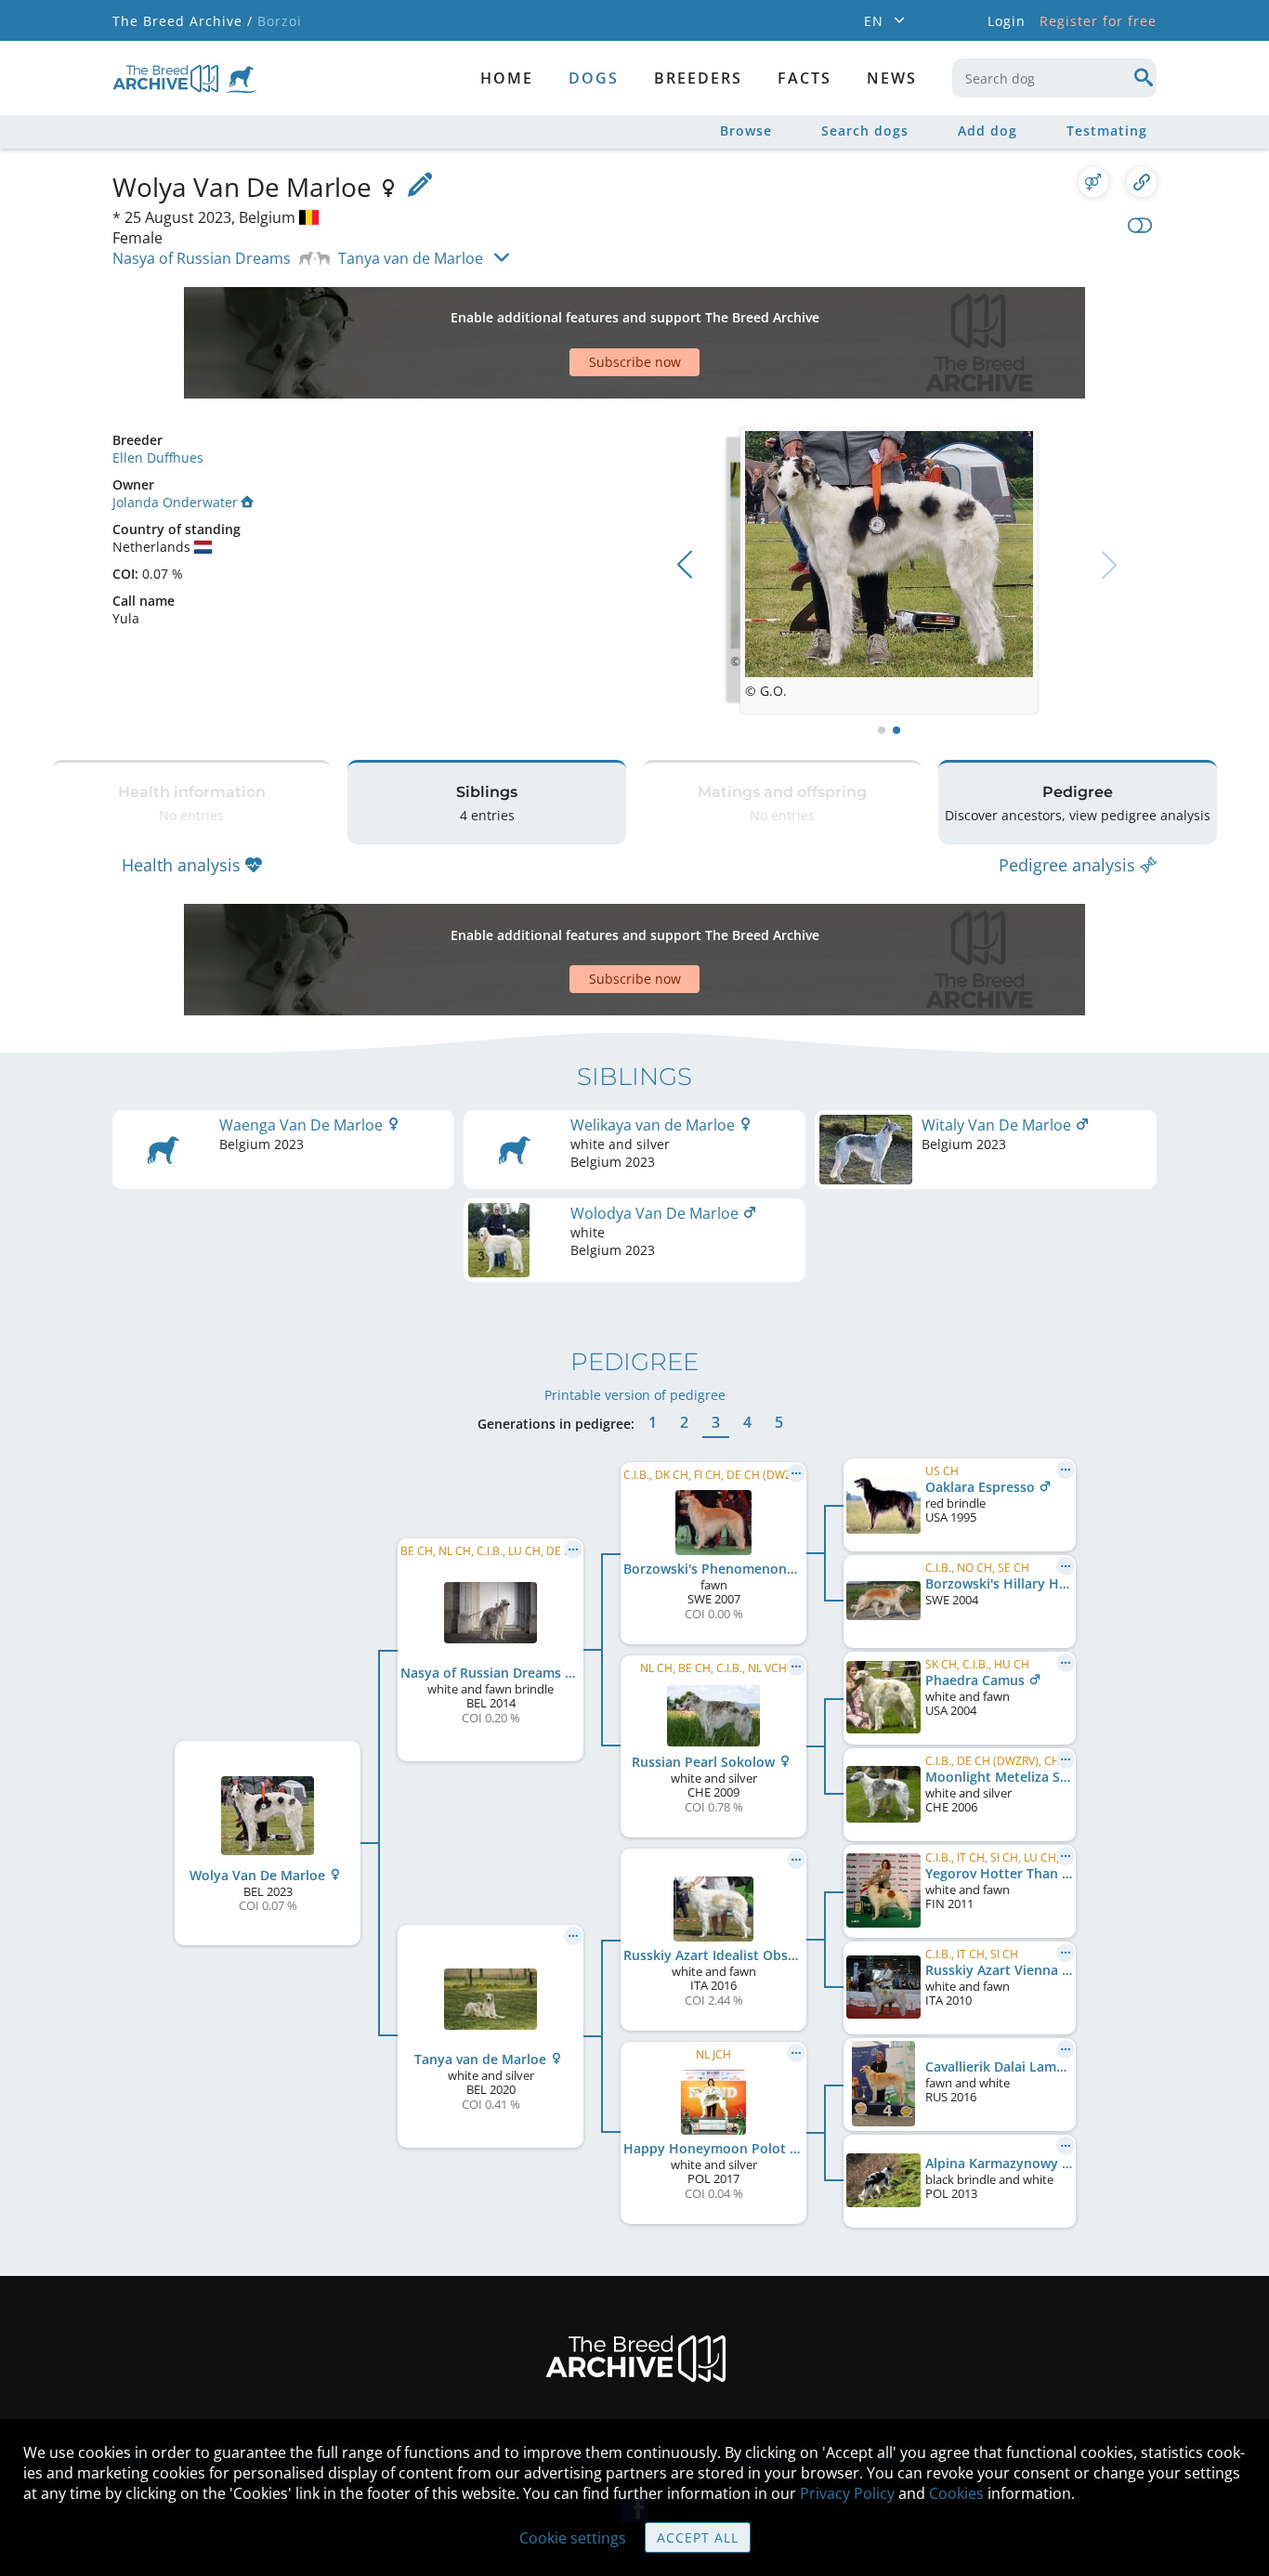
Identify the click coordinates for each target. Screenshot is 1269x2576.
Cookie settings (573, 2538)
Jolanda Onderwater (175, 502)
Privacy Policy (847, 2493)
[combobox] (1054, 78)
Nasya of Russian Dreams (202, 258)
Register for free (1098, 21)
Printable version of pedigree (635, 1395)
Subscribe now (635, 362)
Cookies (956, 2493)
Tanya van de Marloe (411, 258)
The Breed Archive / (183, 21)
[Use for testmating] (1093, 182)
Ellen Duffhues (158, 458)
